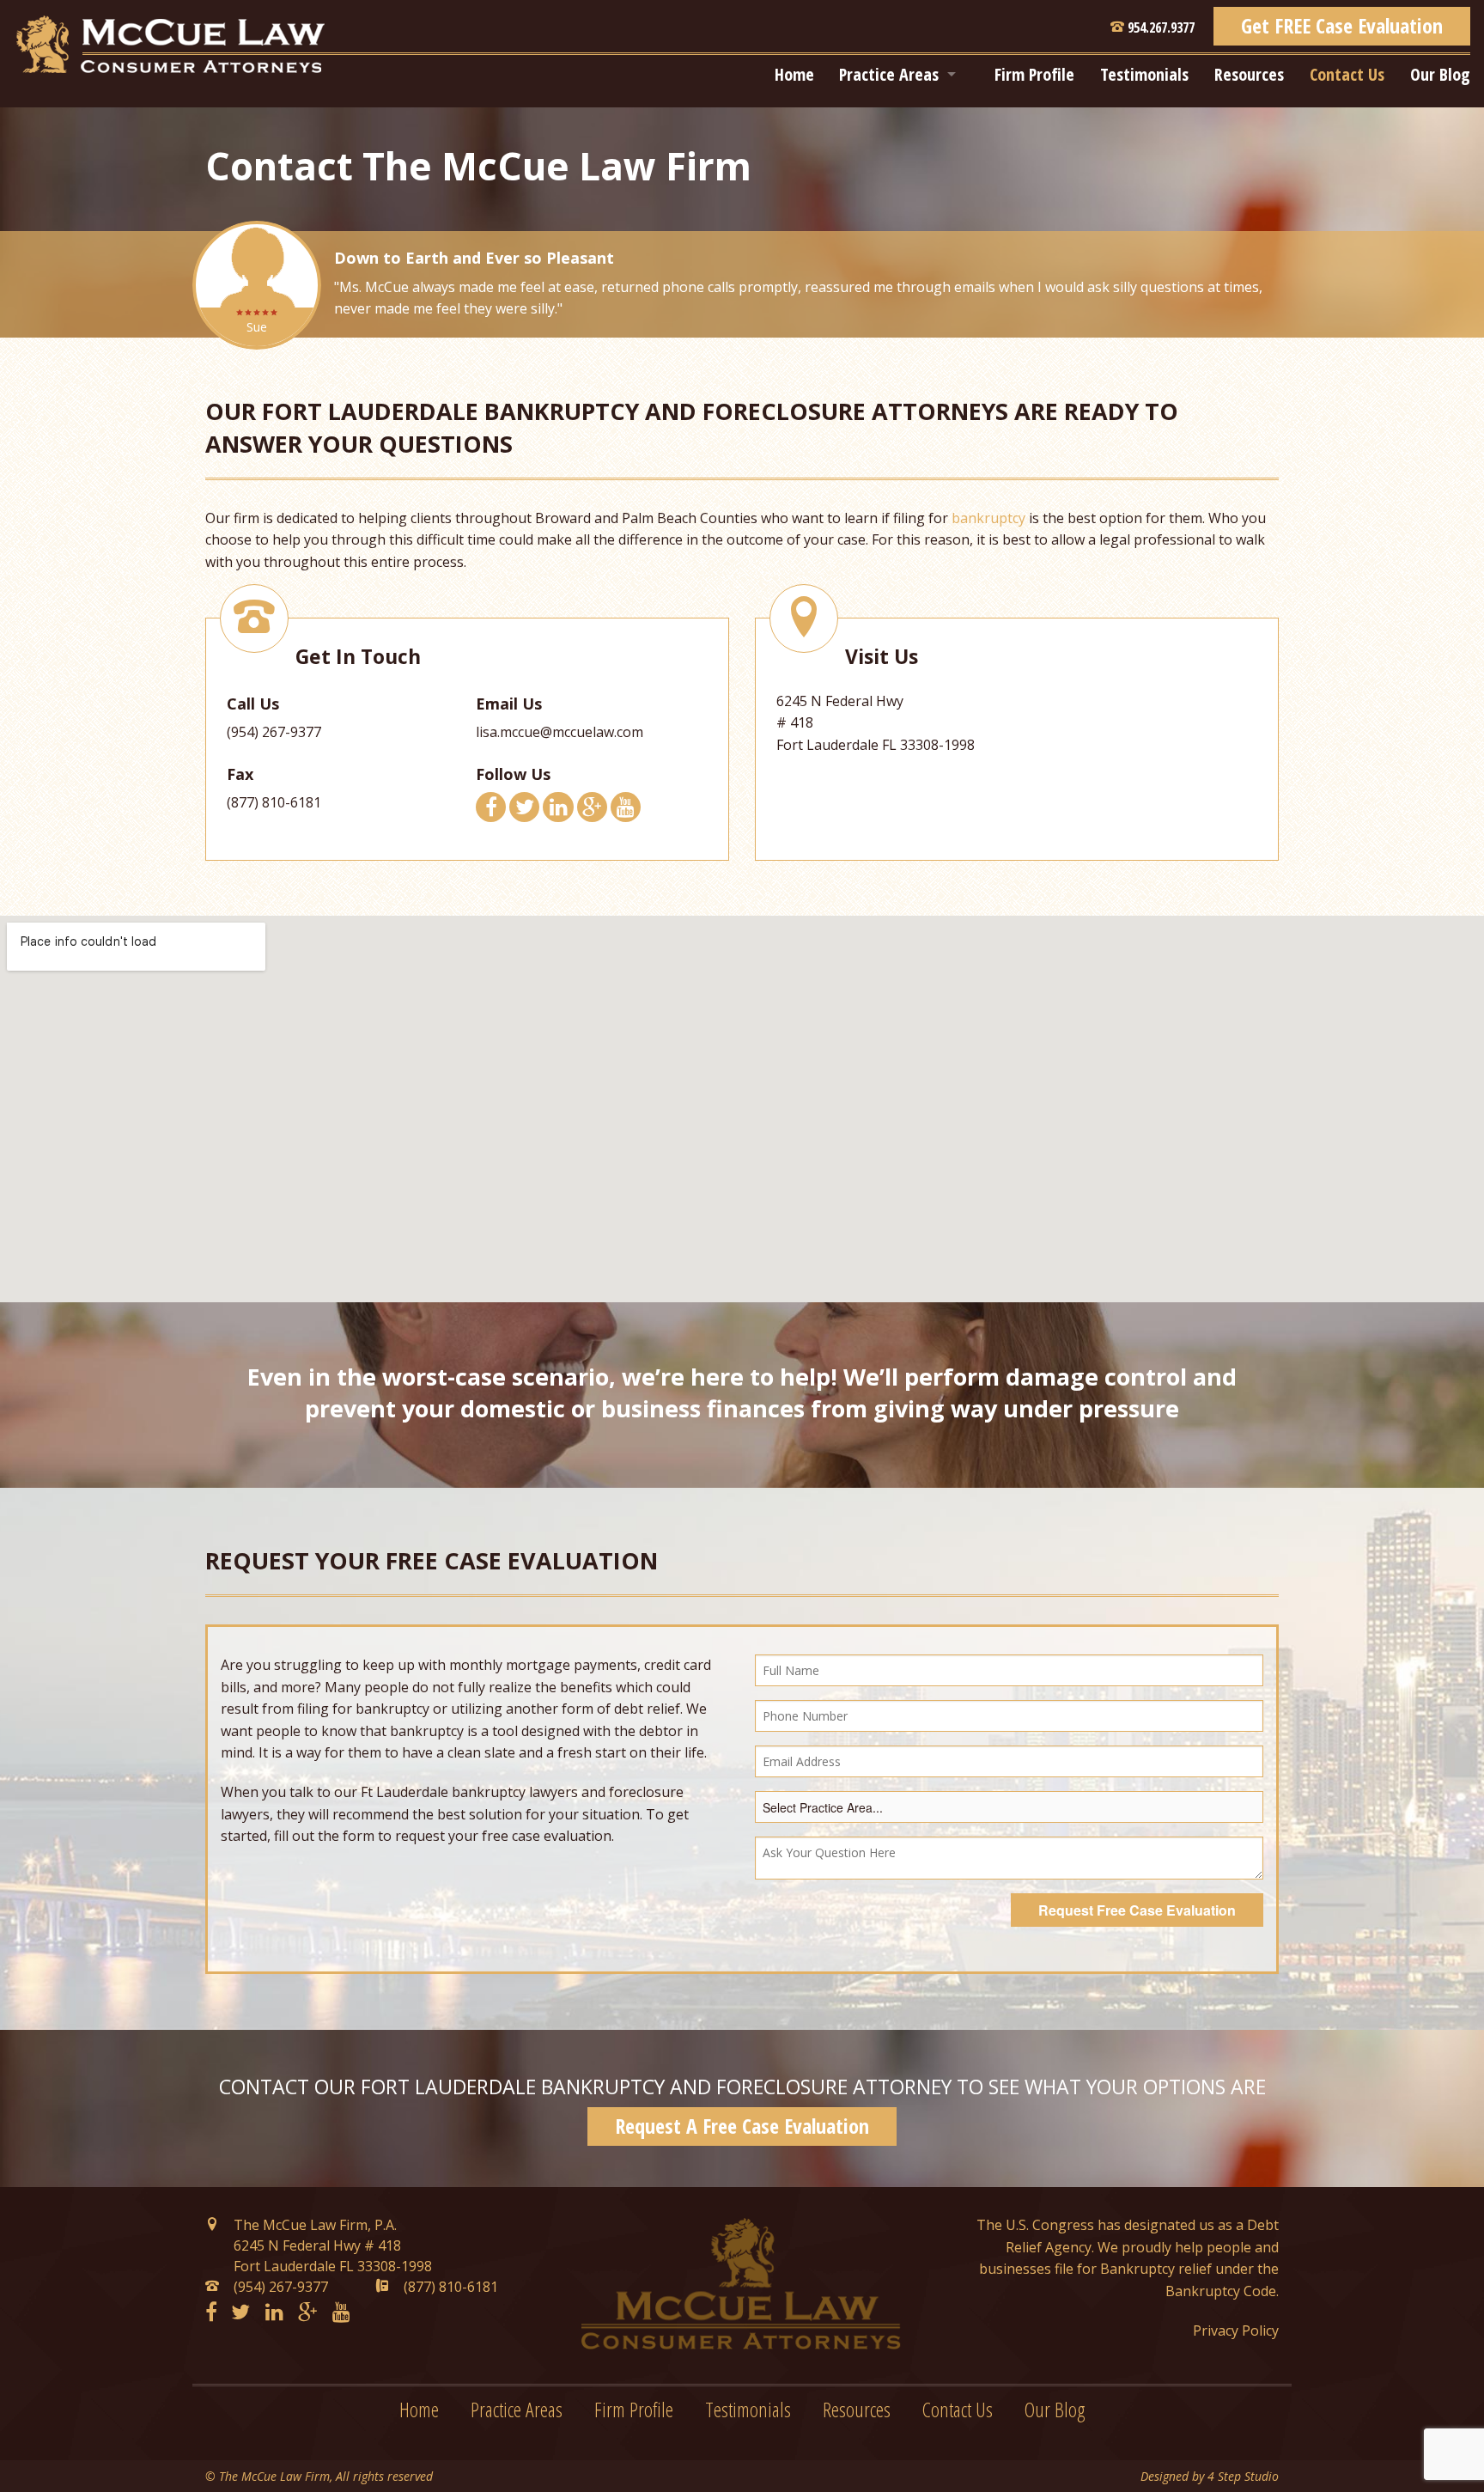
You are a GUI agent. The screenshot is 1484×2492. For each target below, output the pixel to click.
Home (794, 74)
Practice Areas (889, 74)
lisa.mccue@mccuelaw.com (560, 732)
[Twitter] (240, 2313)
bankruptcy (988, 518)
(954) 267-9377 (274, 732)
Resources (1249, 74)
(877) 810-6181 (451, 2287)
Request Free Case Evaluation (1137, 1910)
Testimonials (1144, 74)
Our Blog (1440, 74)
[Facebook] (211, 2313)
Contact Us (1347, 74)
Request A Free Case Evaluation (742, 2126)
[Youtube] (341, 2313)
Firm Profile (1034, 74)
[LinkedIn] (274, 2313)
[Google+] (307, 2313)
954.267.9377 (1159, 27)
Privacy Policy (1236, 2331)
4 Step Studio (1243, 2476)
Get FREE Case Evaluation (1342, 25)
